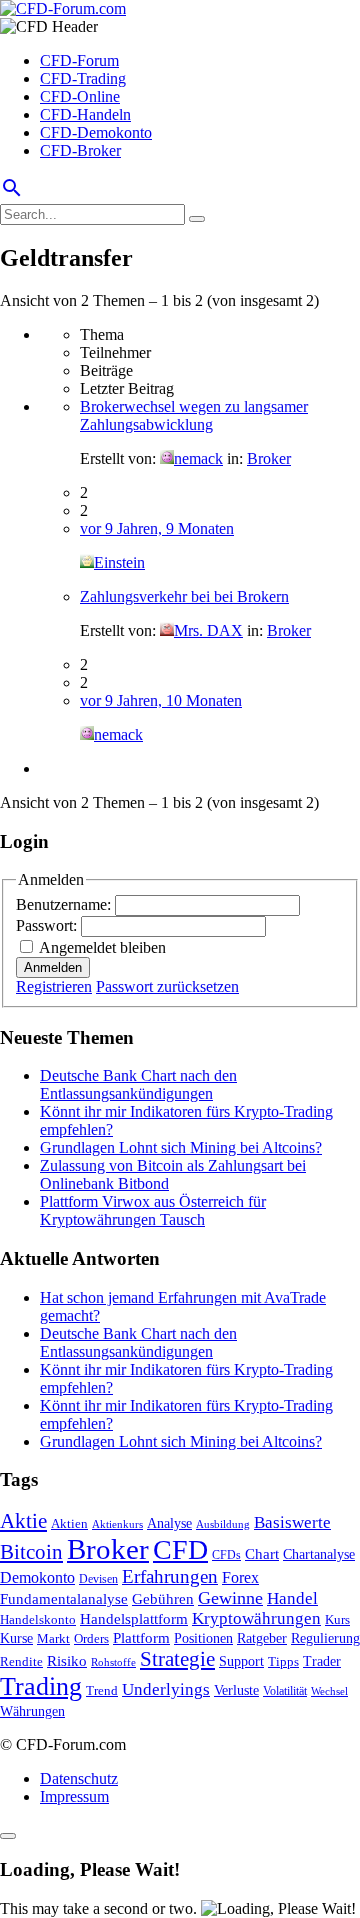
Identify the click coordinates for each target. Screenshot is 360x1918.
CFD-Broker (80, 150)
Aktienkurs (117, 1524)
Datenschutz (79, 1778)
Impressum (74, 1796)
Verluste (236, 1690)
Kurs (337, 1619)
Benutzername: (65, 904)
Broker (269, 458)
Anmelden (53, 967)
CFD (180, 1549)
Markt (53, 1639)
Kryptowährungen (256, 1618)
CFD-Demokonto (96, 132)
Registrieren (54, 986)
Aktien (69, 1523)
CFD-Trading (83, 78)
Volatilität (285, 1691)
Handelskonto (38, 1619)
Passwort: (48, 925)
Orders (91, 1638)
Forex (240, 1577)
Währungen (32, 1711)
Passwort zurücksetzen (167, 986)
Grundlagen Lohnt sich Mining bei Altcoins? (181, 1147)
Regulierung (325, 1638)
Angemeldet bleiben (102, 947)
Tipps (283, 1661)
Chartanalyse (319, 1554)
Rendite (21, 1661)
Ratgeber (262, 1638)
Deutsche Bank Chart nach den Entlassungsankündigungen (138, 1084)
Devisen (98, 1579)
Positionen (203, 1638)
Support (241, 1661)
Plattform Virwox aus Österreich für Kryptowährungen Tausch (153, 1210)
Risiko (67, 1660)
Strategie (177, 1659)
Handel (292, 1598)
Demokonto (37, 1577)
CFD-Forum (79, 60)
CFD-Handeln (85, 114)
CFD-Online (80, 96)
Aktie (23, 1521)
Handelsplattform (134, 1619)
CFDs (226, 1555)
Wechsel (329, 1691)
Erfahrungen (170, 1576)
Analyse (169, 1523)
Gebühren (163, 1599)
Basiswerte (292, 1522)
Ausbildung (223, 1524)
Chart (262, 1553)
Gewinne (230, 1598)
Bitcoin (31, 1552)
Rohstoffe (113, 1662)
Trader (322, 1661)
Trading (41, 1686)
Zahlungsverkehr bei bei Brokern (184, 596)
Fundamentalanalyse (64, 1598)
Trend (102, 1691)
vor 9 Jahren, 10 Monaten (161, 700)
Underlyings (166, 1689)
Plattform (141, 1637)
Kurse (16, 1638)
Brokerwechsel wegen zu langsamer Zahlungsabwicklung (194, 415)
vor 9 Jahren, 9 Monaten (157, 528)
